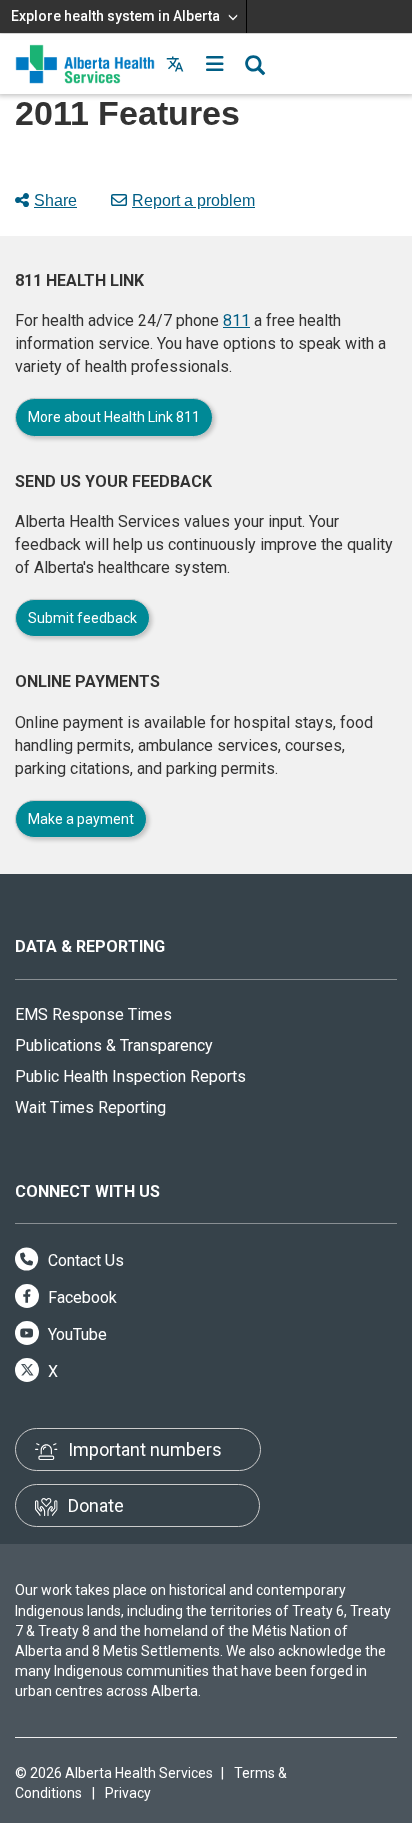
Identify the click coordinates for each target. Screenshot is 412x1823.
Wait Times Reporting (90, 1107)
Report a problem (193, 200)
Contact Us (84, 1260)
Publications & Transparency (114, 1045)
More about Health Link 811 (114, 417)
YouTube (75, 1334)
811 (236, 320)
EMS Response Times (93, 1014)
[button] (215, 64)
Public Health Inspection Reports (130, 1076)
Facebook (80, 1297)
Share (55, 200)
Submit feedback (82, 618)
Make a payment (81, 819)
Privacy (128, 1793)
